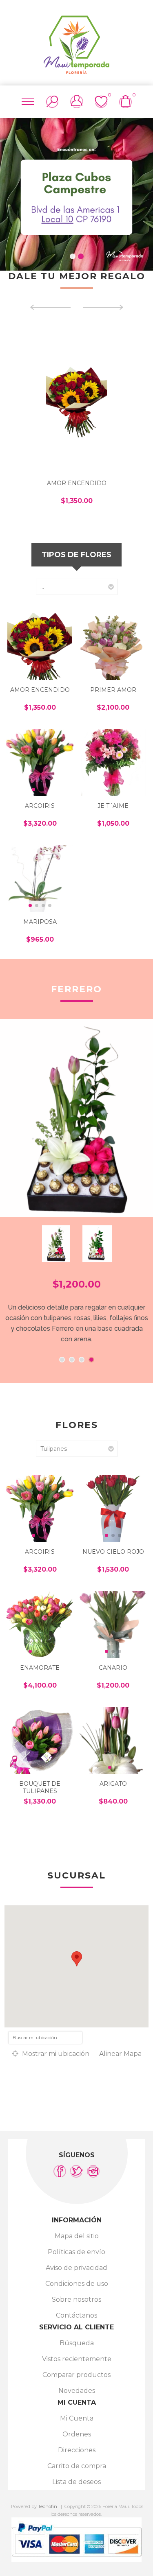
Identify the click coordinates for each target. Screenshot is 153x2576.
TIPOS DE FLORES (76, 555)
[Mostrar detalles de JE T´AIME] (113, 762)
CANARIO (113, 1668)
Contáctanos (76, 2315)
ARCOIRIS (40, 806)
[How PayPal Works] (76, 2560)
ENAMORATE (40, 1668)
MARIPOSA (40, 922)
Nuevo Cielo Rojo (113, 1552)
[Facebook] (60, 2171)
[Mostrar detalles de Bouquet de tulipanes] (40, 1740)
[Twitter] (76, 2171)
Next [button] (141, 190)
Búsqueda (77, 2343)
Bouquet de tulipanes (40, 1787)
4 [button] (91, 1360)
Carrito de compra (77, 2466)
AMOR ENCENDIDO (77, 483)
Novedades (77, 2391)
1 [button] (73, 256)
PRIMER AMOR (113, 690)
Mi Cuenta (77, 2418)
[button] (33, 789)
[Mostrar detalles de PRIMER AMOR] (113, 646)
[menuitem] (76, 2236)
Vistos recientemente (77, 2359)
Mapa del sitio (77, 2236)
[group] (40, 762)
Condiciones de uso (77, 2284)
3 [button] (82, 1360)
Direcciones (77, 2450)
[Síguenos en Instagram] (93, 2171)
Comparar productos (76, 2375)
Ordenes (77, 2434)
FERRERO (76, 989)
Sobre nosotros (76, 2299)
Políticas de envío (76, 2252)
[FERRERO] (76, 1118)
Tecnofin (48, 2506)
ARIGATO (113, 1784)
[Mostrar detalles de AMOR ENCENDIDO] (76, 399)
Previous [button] (12, 190)
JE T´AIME (113, 806)
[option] (76, 194)
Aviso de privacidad (76, 2268)
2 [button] (81, 256)
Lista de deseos (76, 2482)
